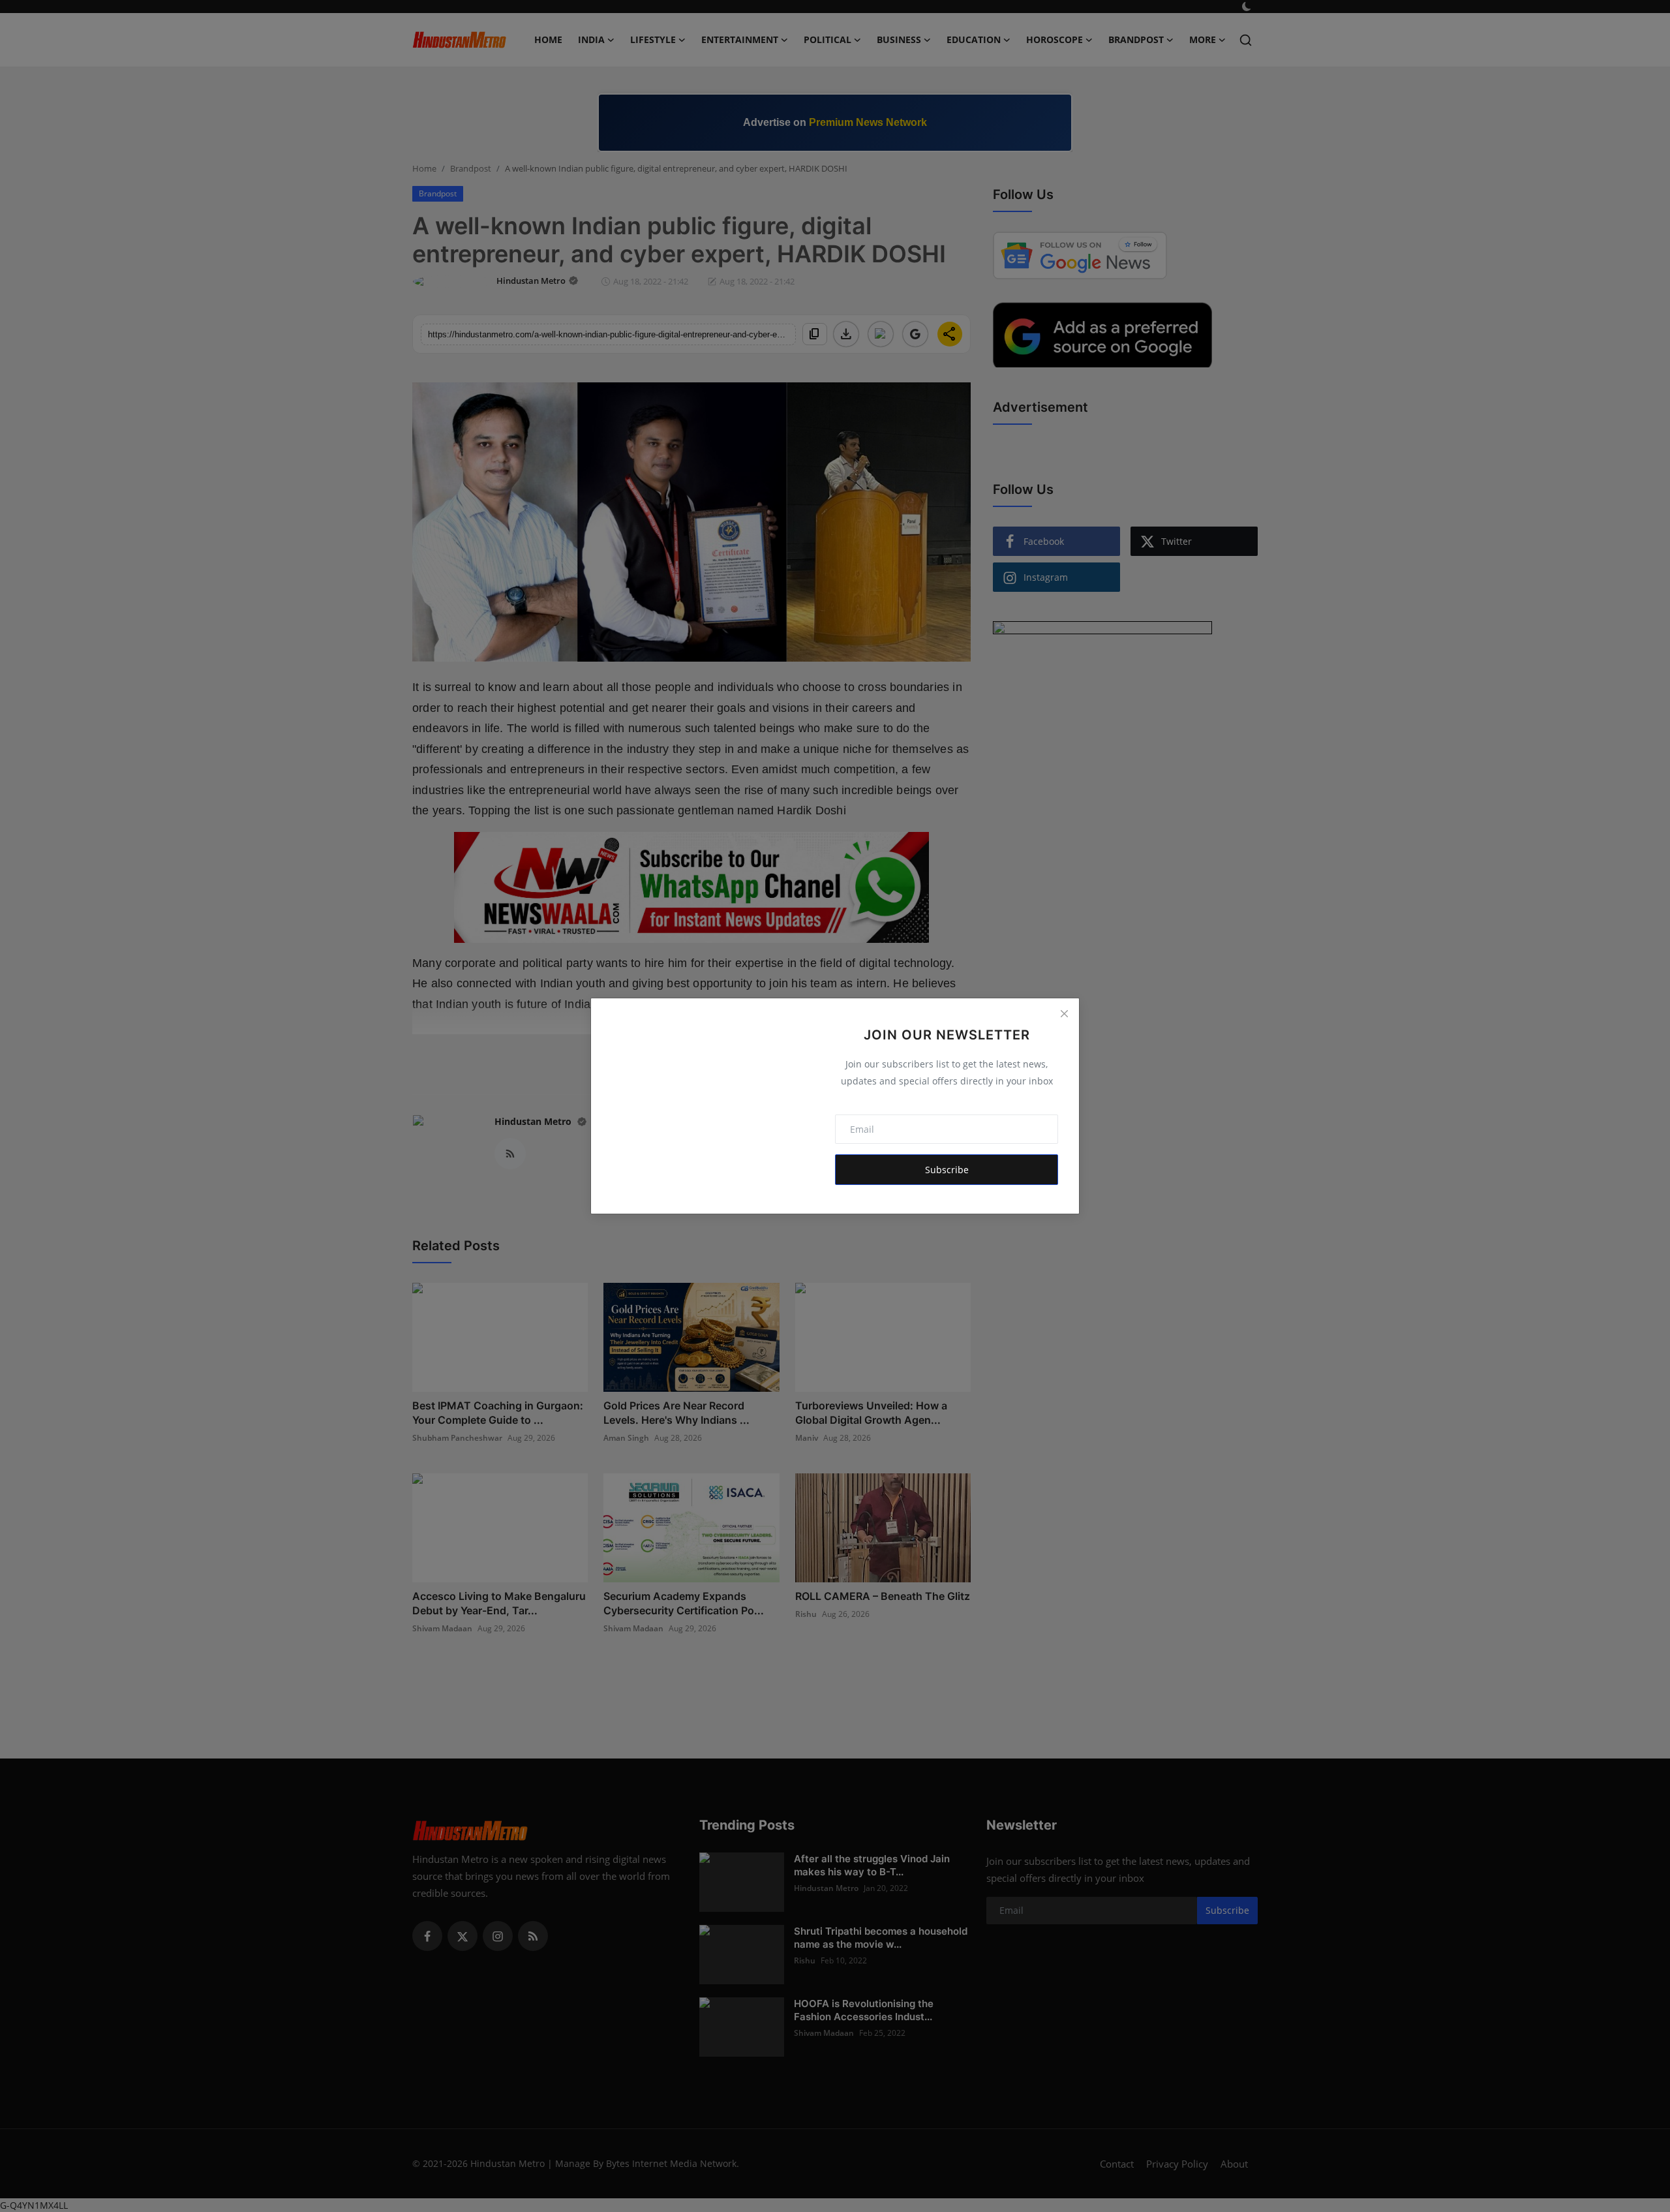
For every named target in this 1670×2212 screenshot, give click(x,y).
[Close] (1064, 1013)
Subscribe (947, 1170)
